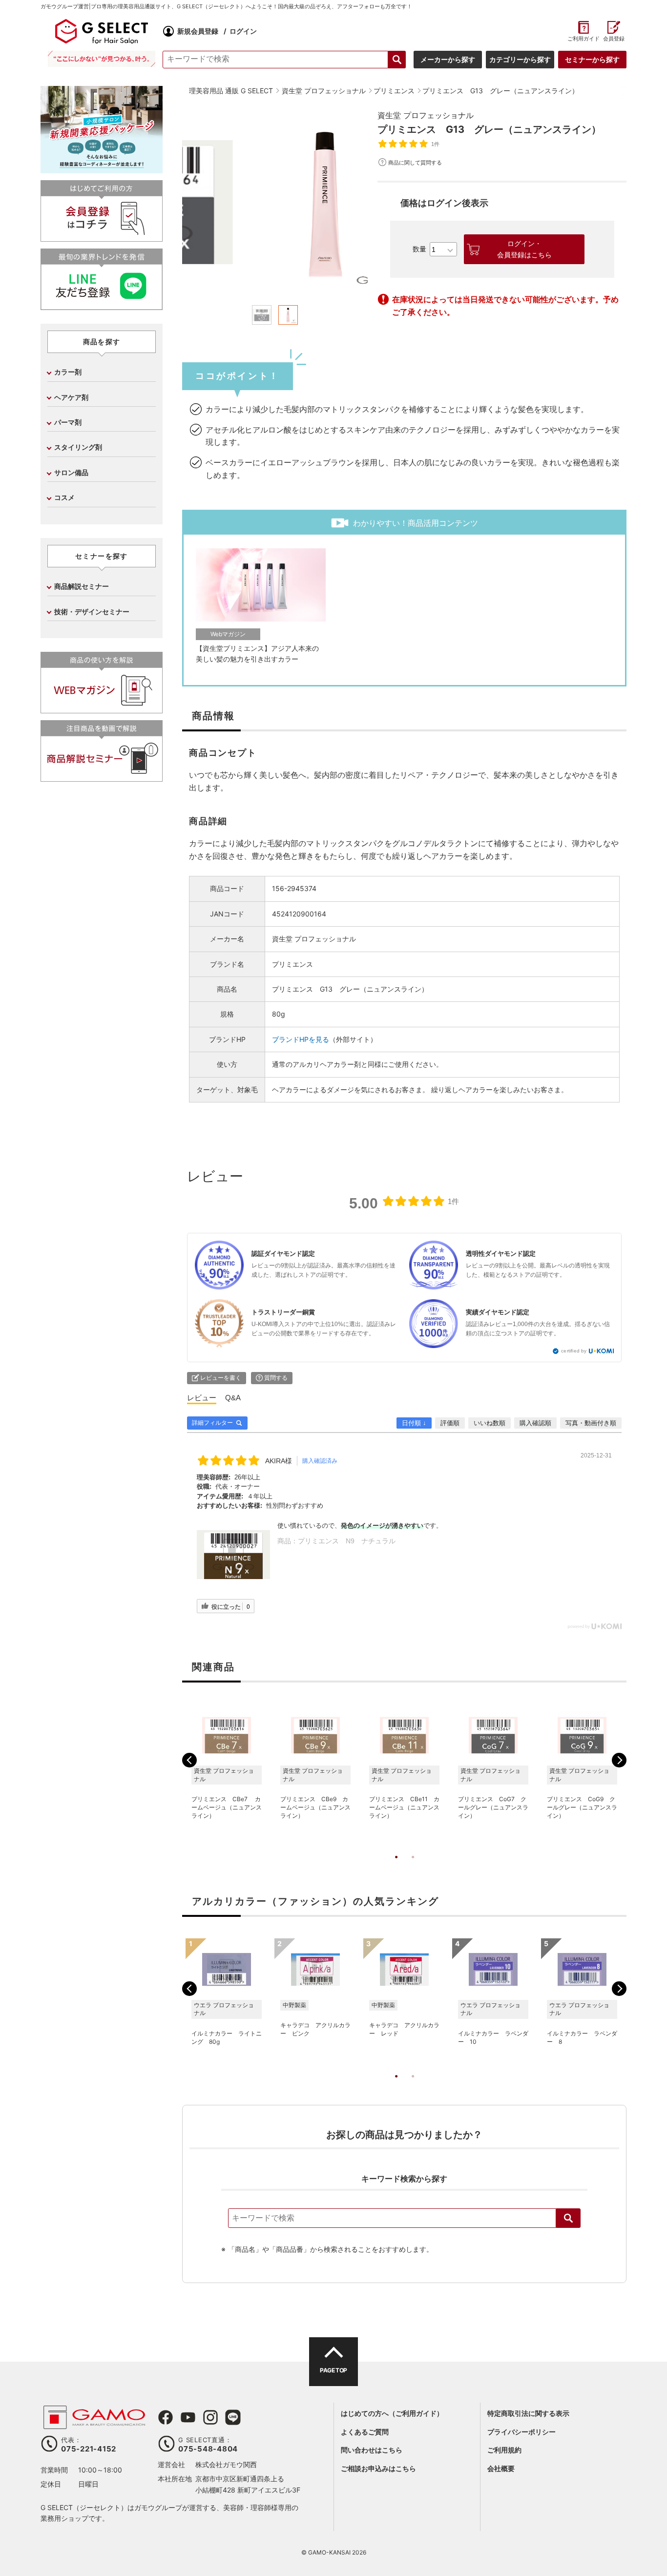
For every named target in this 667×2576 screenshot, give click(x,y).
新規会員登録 (198, 31)
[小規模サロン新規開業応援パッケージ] (102, 170)
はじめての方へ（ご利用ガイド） (392, 2413)
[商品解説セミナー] (102, 778)
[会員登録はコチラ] (102, 238)
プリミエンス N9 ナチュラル (347, 1541)
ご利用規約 (504, 2450)
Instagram (210, 2417)
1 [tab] (396, 1867)
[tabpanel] (275, 202)
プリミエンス (292, 964)
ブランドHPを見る (301, 1039)
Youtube (188, 2417)
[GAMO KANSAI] (94, 2424)
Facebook (166, 2417)
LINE (233, 2417)
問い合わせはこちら (372, 2450)
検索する (397, 60)
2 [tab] (413, 1867)
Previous (189, 1760)
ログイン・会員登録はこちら (524, 249)
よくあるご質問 (365, 2432)
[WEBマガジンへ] (102, 709)
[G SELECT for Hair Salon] (102, 31)
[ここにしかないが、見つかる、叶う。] (102, 59)
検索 (568, 2218)
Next (619, 1760)
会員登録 (614, 39)
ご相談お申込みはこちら (378, 2468)
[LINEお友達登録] (102, 306)
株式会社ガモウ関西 (226, 2464)
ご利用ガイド (583, 39)
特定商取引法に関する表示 (528, 2413)
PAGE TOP (333, 2370)
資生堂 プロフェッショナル (426, 115)
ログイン (243, 31)
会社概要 (501, 2468)
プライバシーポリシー (521, 2432)
